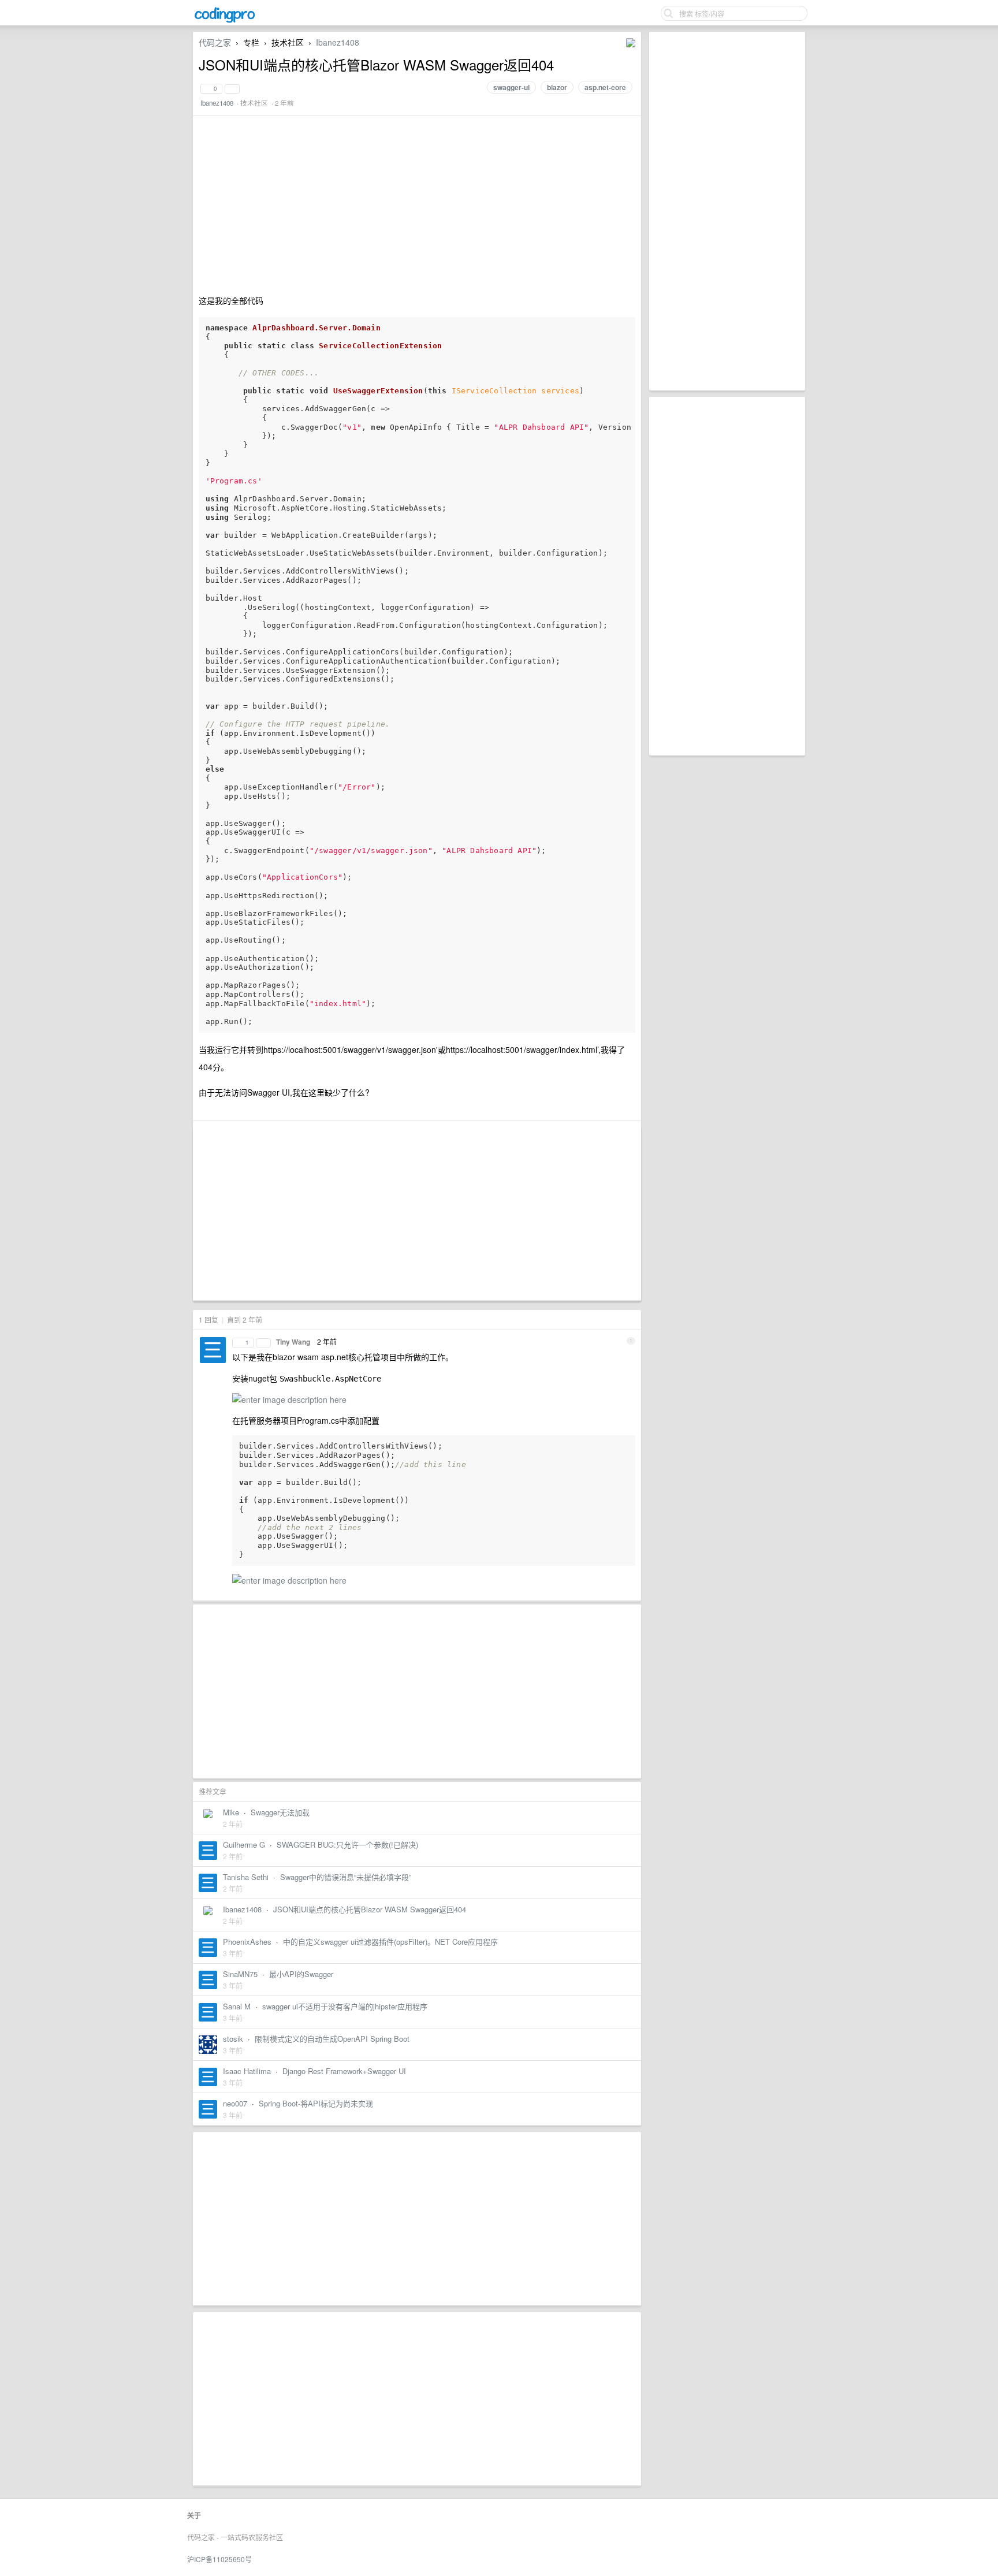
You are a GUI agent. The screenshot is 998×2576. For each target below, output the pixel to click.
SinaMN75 (240, 1974)
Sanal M (237, 2006)
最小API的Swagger (301, 1974)
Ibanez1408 (338, 42)
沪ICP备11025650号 (219, 2559)
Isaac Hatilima (247, 2071)
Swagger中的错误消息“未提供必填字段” (346, 1877)
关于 (194, 2515)
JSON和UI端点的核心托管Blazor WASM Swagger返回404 (370, 1909)
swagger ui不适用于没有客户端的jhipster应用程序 (345, 2006)
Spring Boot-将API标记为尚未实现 (316, 2103)
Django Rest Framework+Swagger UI (344, 2071)
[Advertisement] (727, 211)
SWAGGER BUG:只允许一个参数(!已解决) (347, 1844)
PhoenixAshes (247, 1942)
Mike (231, 1812)
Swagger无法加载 (280, 1812)
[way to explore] (225, 21)
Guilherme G (244, 1844)
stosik (233, 2039)
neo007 (235, 2103)
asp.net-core (605, 87)
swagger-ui (511, 87)
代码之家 (215, 42)
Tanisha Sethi (246, 1877)
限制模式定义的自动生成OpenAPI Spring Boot (332, 2039)
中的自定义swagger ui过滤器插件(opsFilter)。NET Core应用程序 (390, 1942)
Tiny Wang (293, 1342)
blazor (557, 87)
